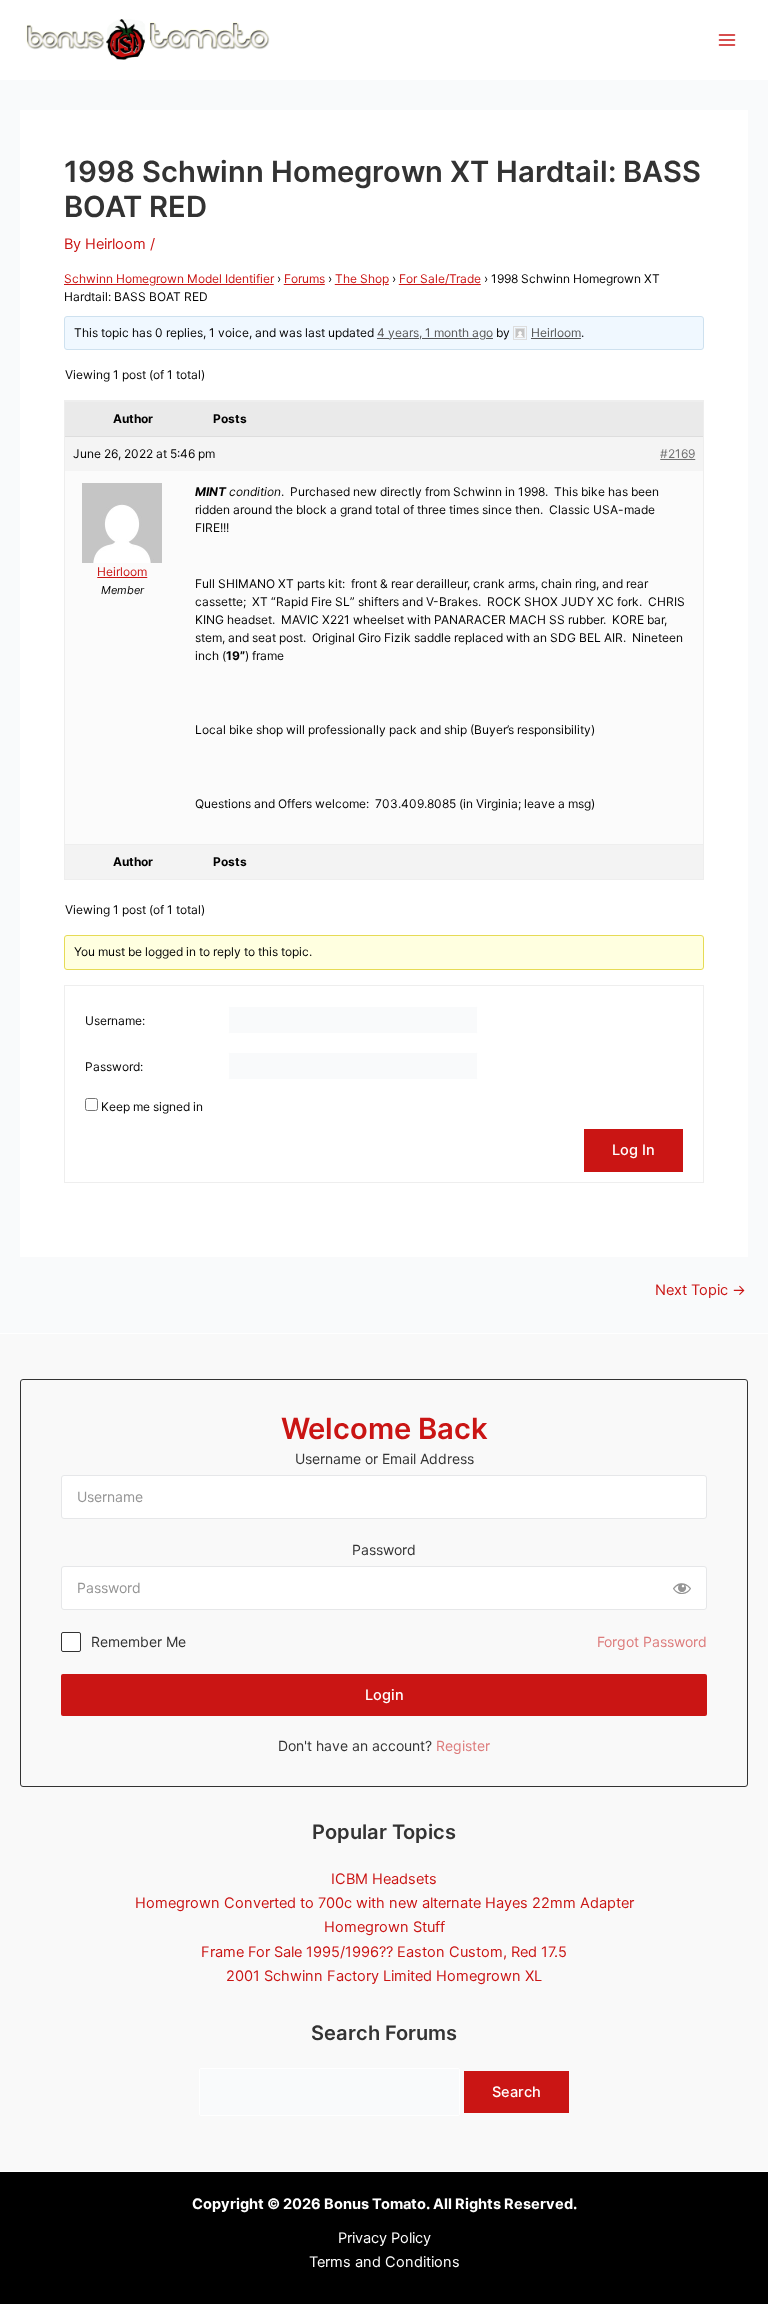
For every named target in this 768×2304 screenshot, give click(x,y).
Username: (115, 1020)
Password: (114, 1066)
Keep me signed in (152, 1106)
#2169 (677, 453)
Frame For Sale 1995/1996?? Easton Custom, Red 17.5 (384, 1952)
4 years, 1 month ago (435, 332)
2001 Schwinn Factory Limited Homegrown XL (384, 1976)
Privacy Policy (384, 2238)
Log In (633, 1150)
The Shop (362, 278)
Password (384, 1549)
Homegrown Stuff (384, 1927)
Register (463, 1745)
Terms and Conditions (384, 2262)
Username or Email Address (384, 1458)
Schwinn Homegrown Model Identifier (169, 278)
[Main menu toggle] (727, 40)
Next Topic (700, 1290)
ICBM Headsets (384, 1879)
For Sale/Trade (440, 278)
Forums (304, 278)
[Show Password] (682, 1588)
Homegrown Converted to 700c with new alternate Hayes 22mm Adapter (384, 1903)
